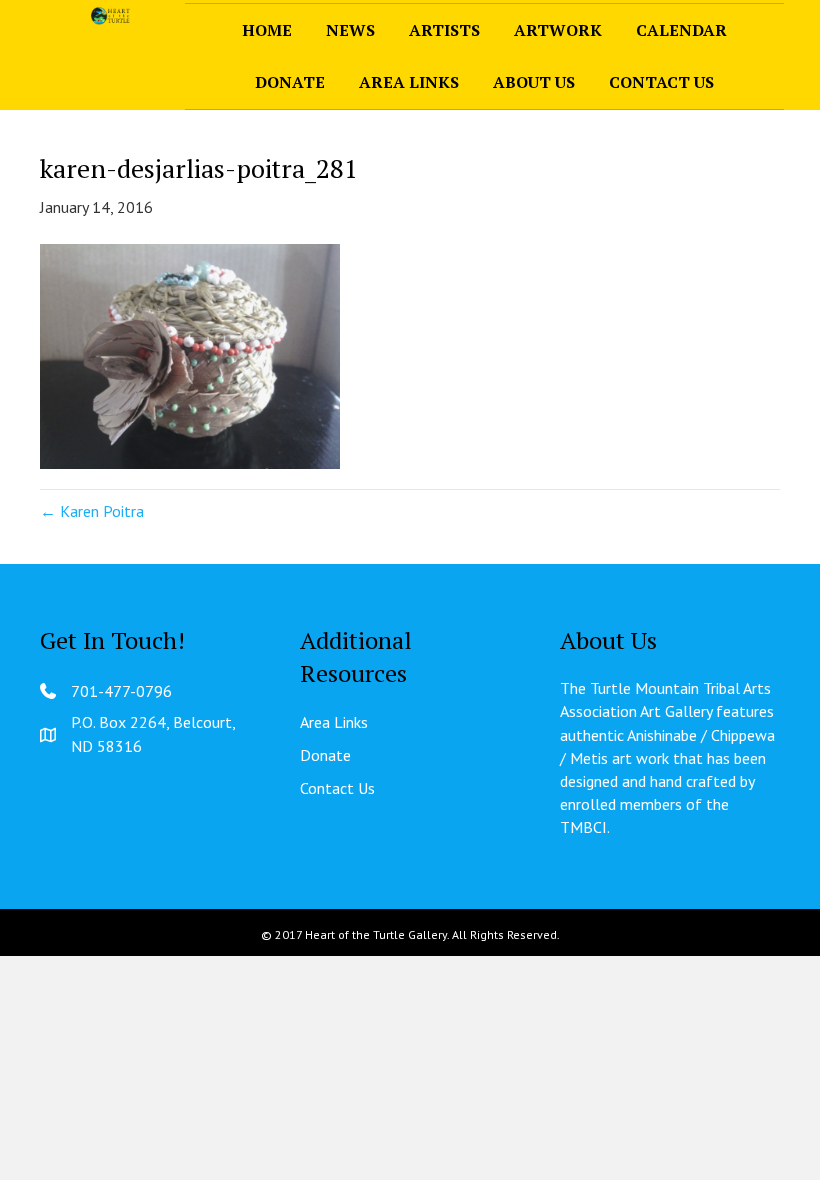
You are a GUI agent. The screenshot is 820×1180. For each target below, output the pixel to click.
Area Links (409, 82)
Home (267, 30)
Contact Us (661, 82)
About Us (534, 82)
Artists (444, 30)
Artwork (558, 30)
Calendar (681, 30)
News (350, 30)
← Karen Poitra (92, 511)
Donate (290, 82)
